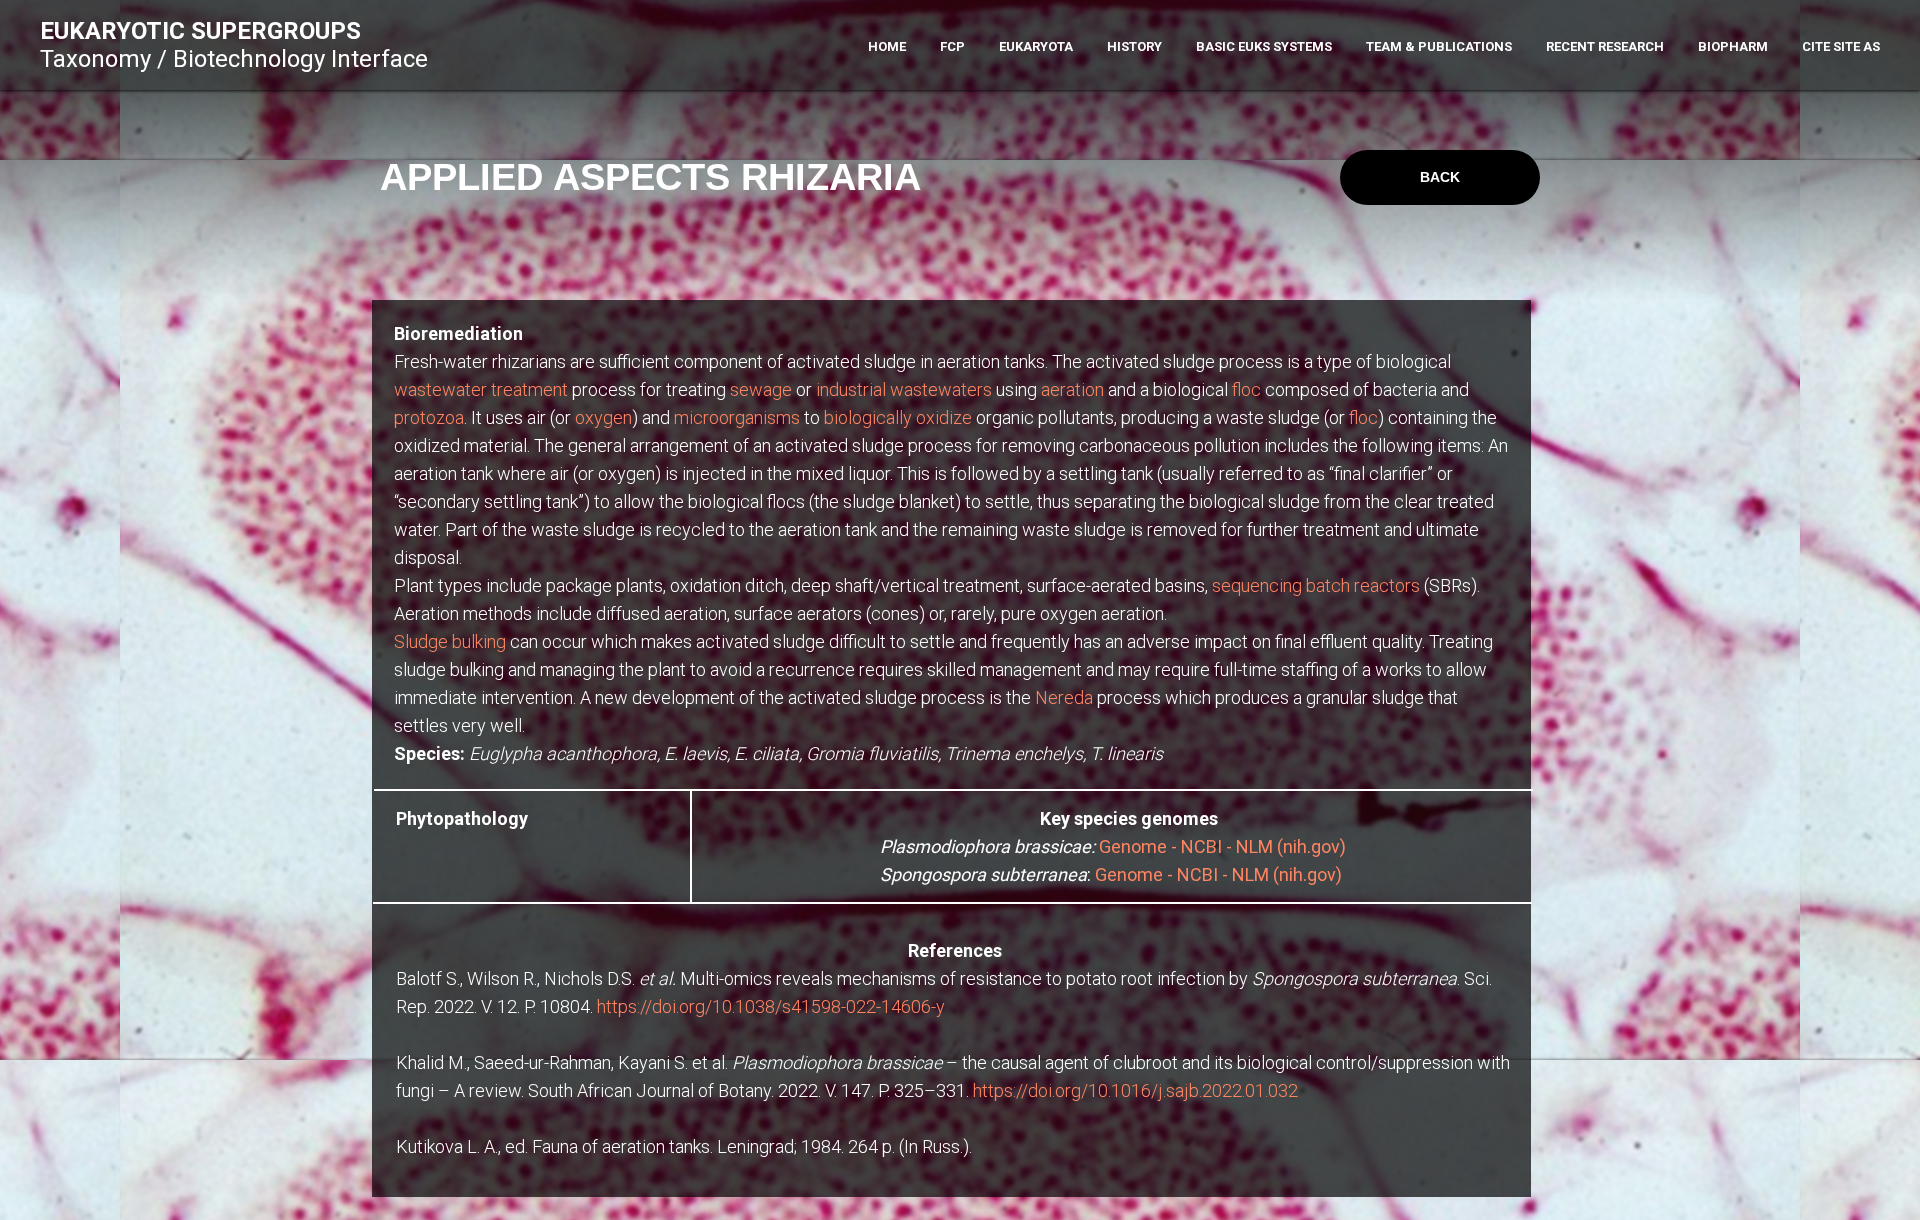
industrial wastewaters (904, 389)
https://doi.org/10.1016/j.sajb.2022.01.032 (1135, 1090)
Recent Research (1605, 46)
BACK (1440, 177)
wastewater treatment (481, 389)
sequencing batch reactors (1316, 585)
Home (887, 46)
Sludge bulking (450, 641)
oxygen (603, 417)
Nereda (1064, 697)
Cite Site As (1841, 46)
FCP (952, 46)
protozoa (429, 417)
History (1134, 46)
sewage (761, 389)
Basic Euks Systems (1264, 46)
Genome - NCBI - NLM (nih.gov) (1222, 846)
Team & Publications (1439, 46)
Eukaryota (1036, 46)
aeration (1072, 389)
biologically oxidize (898, 417)
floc (1246, 389)
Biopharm (1733, 46)
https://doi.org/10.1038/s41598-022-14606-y (771, 1006)
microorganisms (737, 417)
